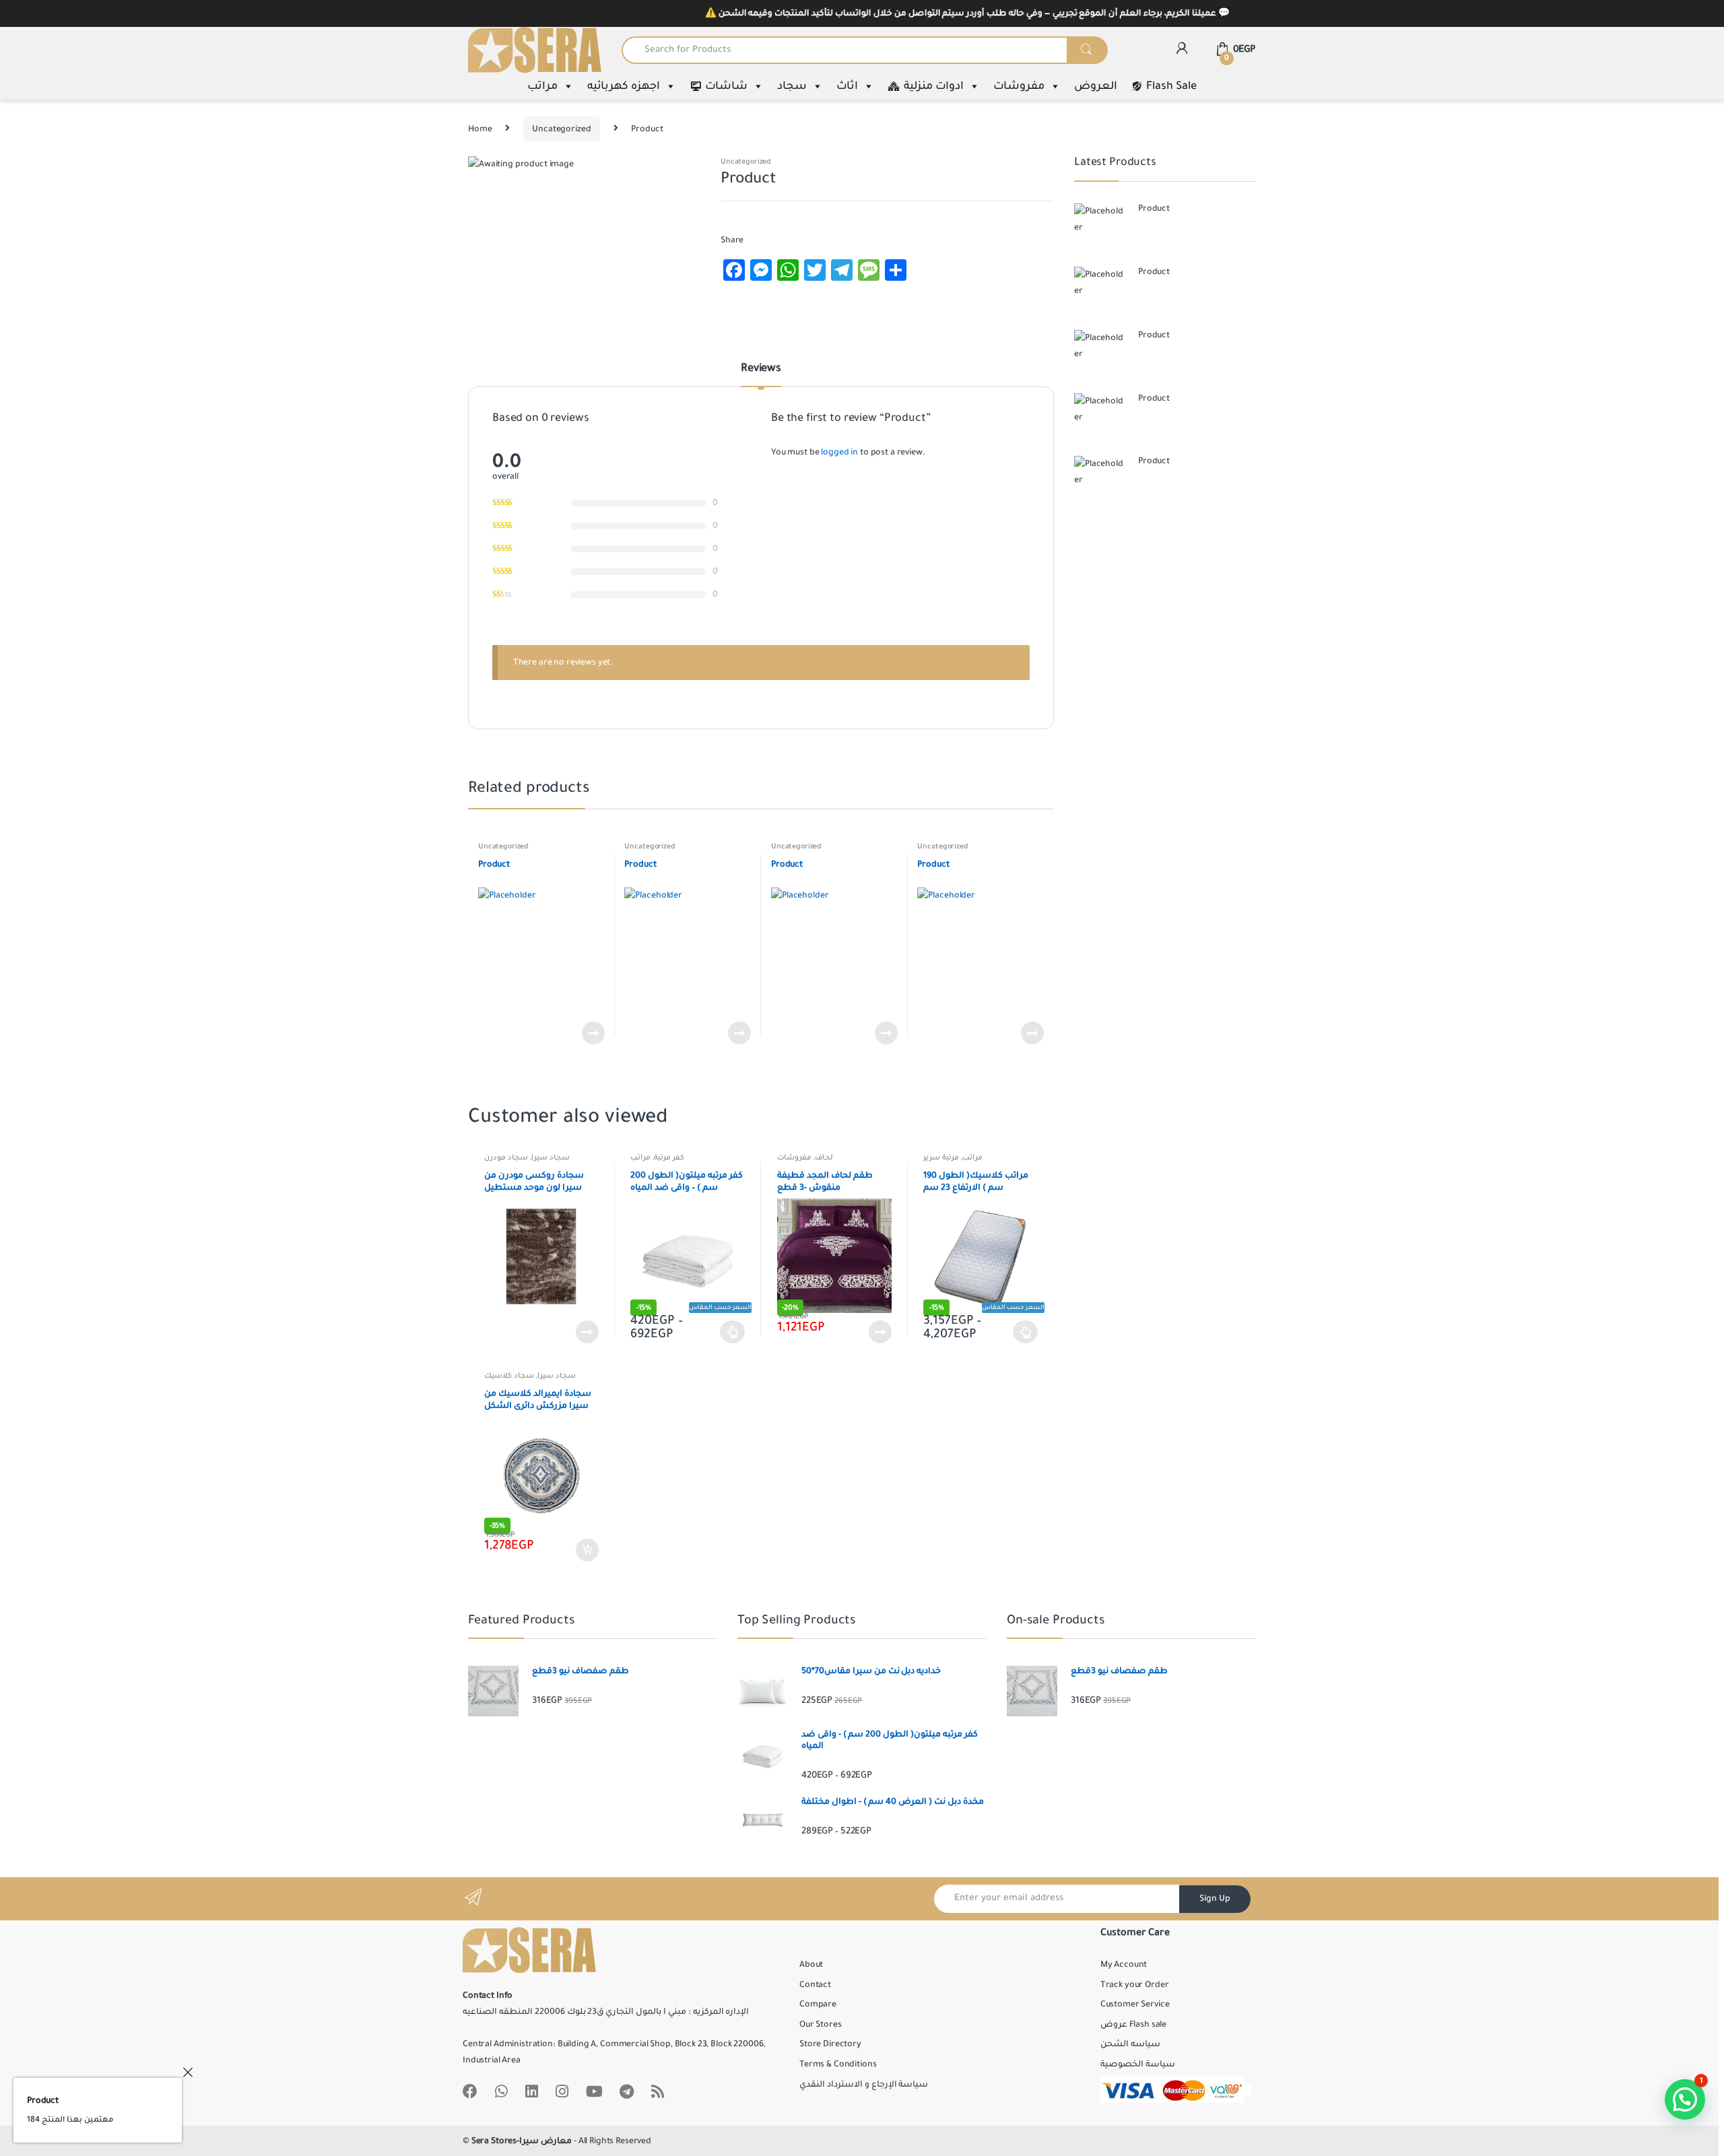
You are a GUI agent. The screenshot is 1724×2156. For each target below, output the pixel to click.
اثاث (847, 86)
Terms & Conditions (838, 2064)
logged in (839, 452)
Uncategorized (561, 129)
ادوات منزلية (934, 86)
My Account (1124, 1965)
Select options (733, 1332)
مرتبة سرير (941, 1157)
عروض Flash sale (1133, 2025)
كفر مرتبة (669, 1157)
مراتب (542, 86)
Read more (593, 1033)
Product (43, 2101)
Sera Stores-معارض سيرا (522, 2141)
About (811, 1965)
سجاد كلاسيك (509, 1376)
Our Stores (821, 2025)
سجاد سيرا (551, 1157)
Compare (818, 2005)
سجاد (792, 86)
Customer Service (1135, 2005)
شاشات (726, 86)
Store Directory (830, 2044)
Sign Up (1215, 1899)
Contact (815, 1985)
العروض (1096, 86)
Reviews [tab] (761, 369)
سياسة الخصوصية (1138, 2064)
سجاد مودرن (506, 1157)
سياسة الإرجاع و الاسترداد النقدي (864, 2085)
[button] (1685, 2099)
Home (480, 129)
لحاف (824, 1157)
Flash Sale (1171, 86)
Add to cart (587, 1550)
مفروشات (1019, 86)
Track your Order (1135, 1985)
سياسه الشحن (1130, 2044)
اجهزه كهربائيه (624, 86)
